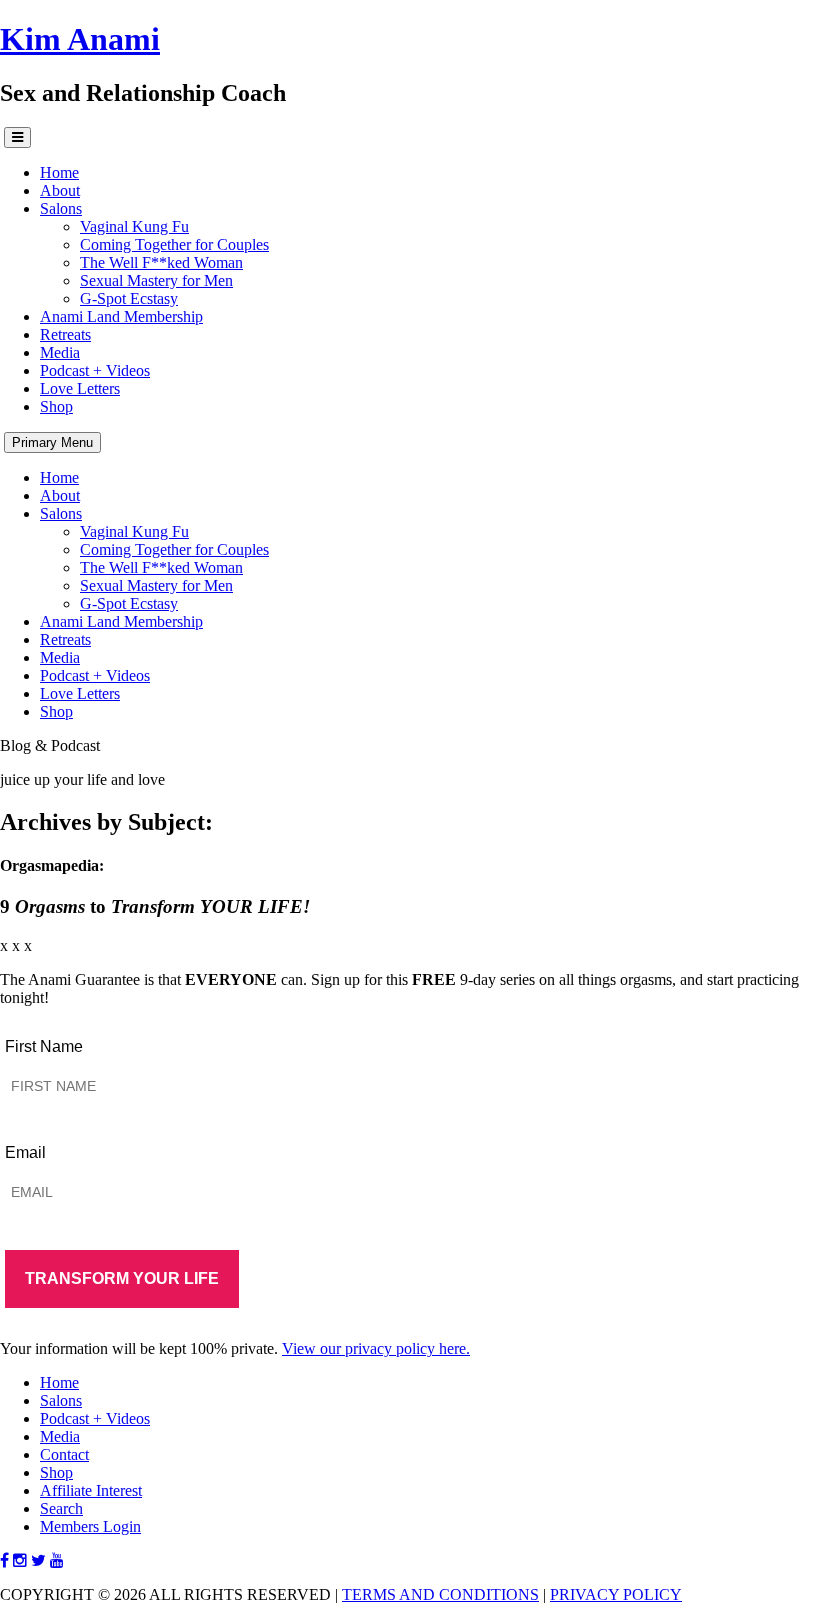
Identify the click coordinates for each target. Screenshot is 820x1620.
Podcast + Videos (95, 370)
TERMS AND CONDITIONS (440, 1594)
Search (61, 1508)
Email (25, 1152)
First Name (44, 1046)
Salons (61, 208)
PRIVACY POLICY (616, 1594)
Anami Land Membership (121, 316)
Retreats (65, 334)
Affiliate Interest (91, 1490)
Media (60, 352)
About (60, 190)
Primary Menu (52, 442)
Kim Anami (80, 39)
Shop (56, 406)
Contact (64, 1454)
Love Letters (80, 388)
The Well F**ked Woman (161, 262)
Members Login (90, 1526)
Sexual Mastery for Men (156, 280)
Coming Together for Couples (174, 244)
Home (59, 172)
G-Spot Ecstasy (129, 298)
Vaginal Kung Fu (134, 226)
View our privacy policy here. (376, 1348)
